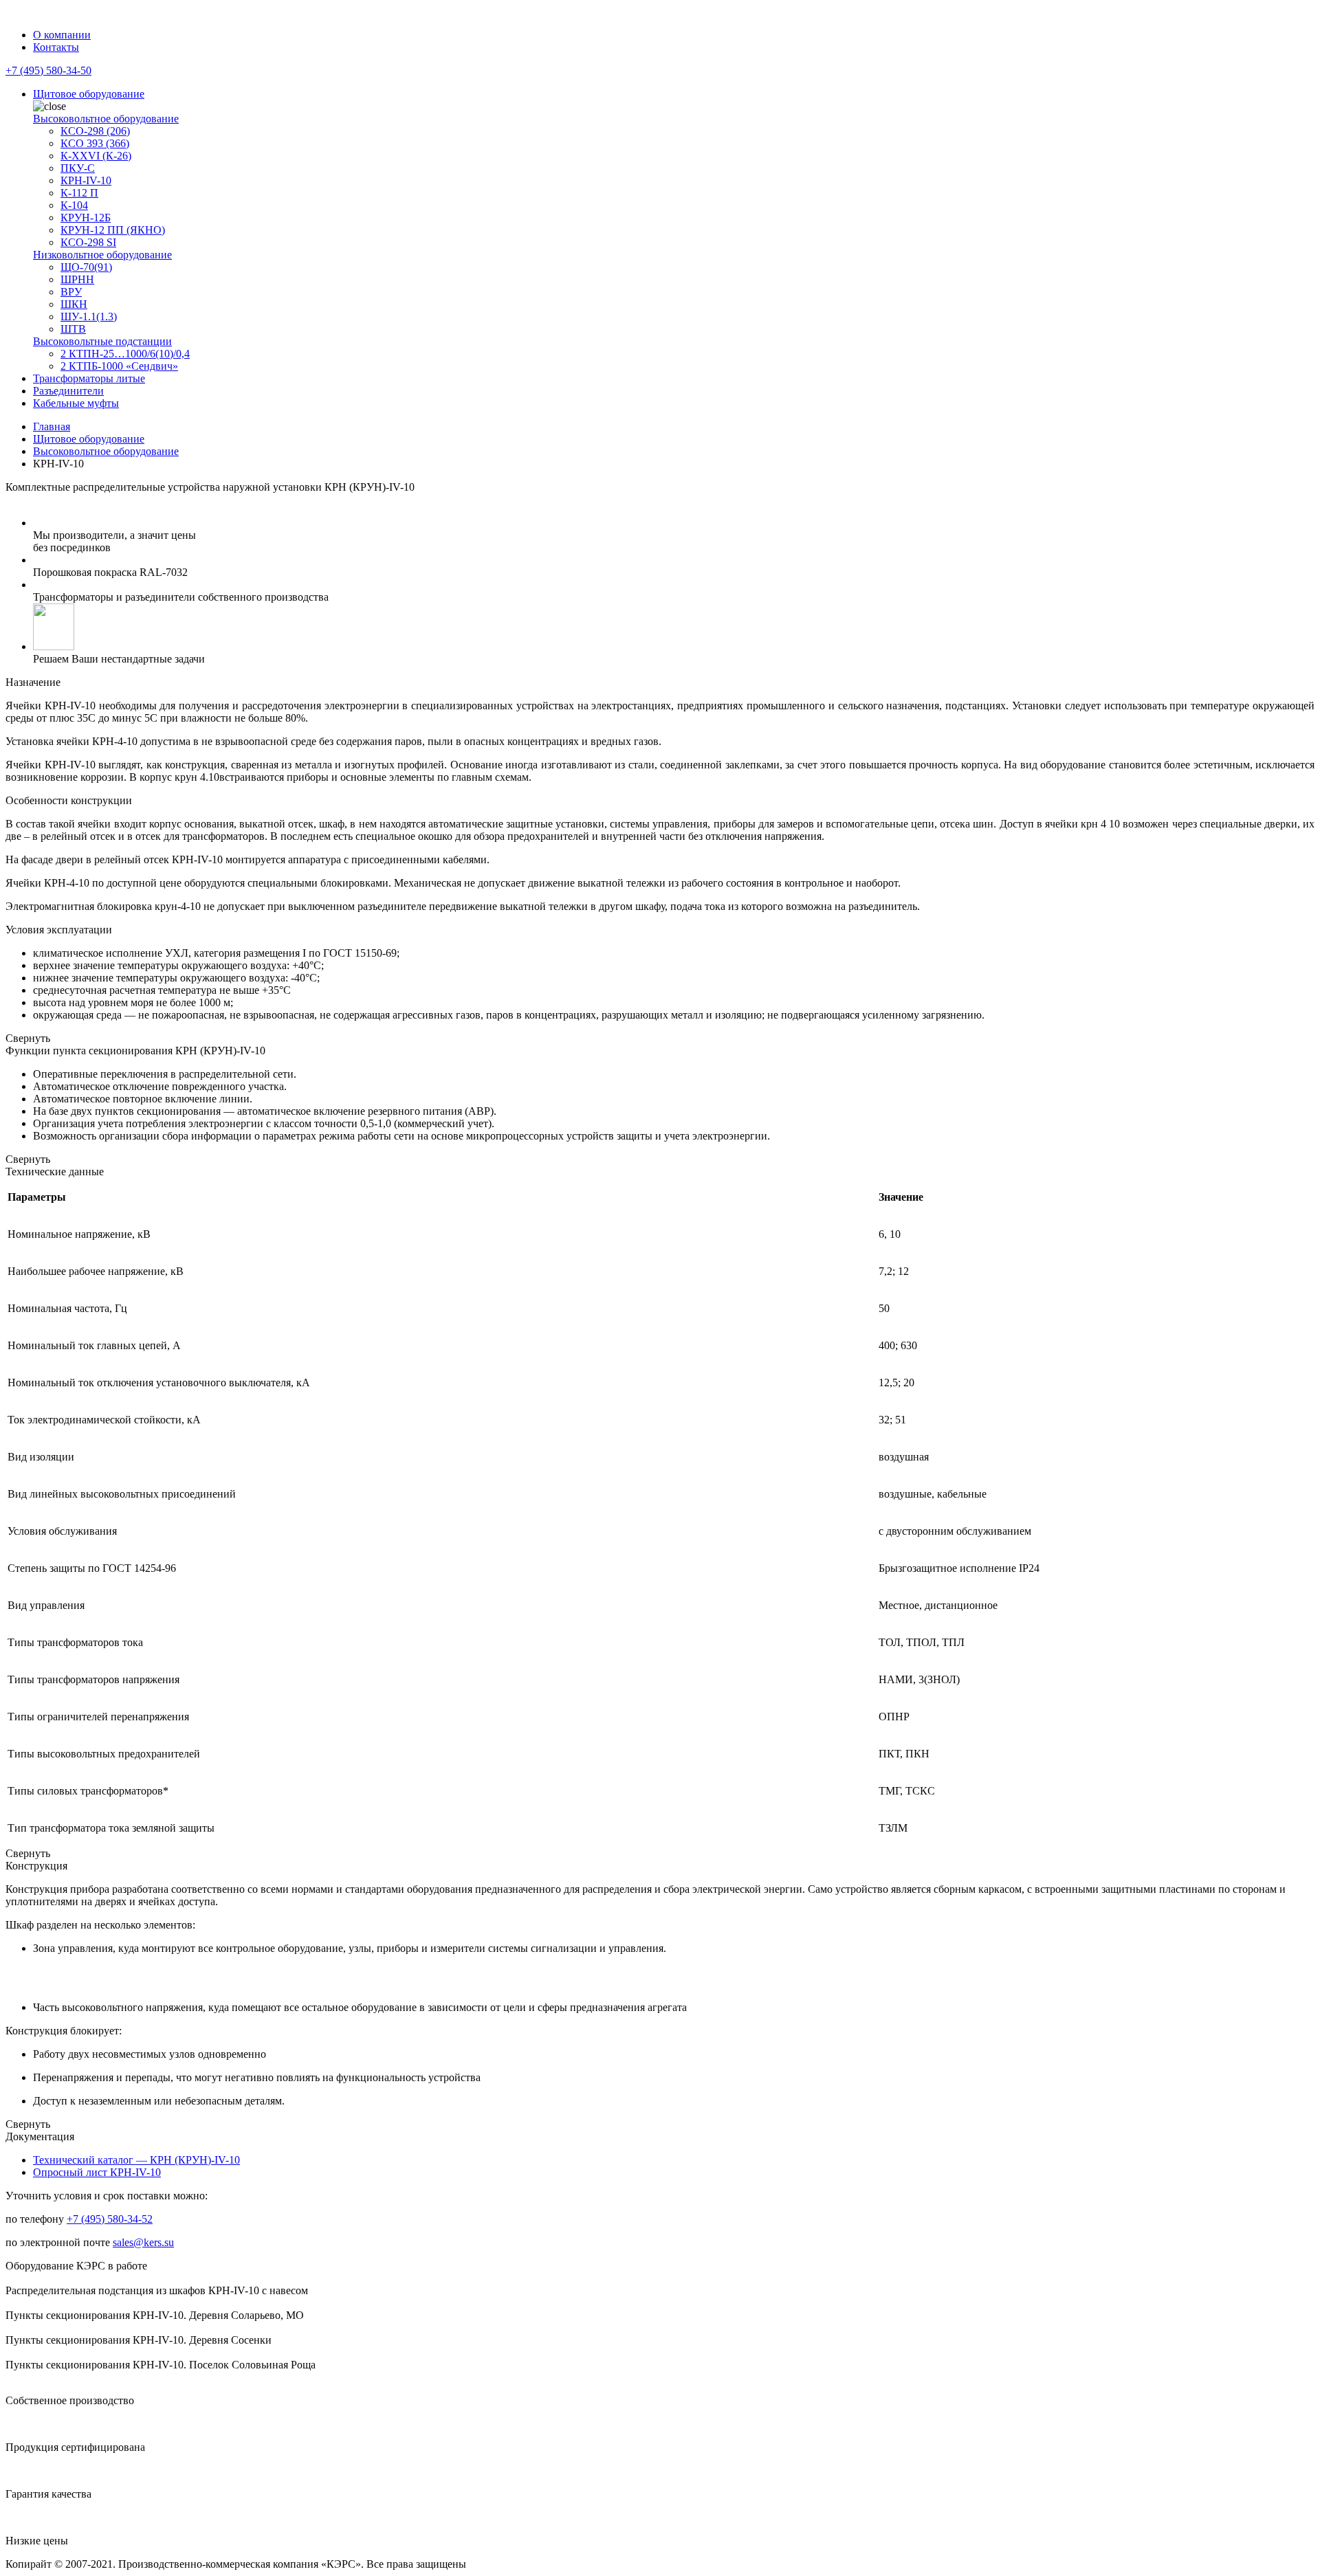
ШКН (74, 304)
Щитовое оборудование (89, 94)
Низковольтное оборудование (102, 255)
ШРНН (77, 279)
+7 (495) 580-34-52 (110, 2219)
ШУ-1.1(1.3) (89, 317)
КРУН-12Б (86, 218)
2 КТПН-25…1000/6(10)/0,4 (125, 354)
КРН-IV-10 (86, 180)
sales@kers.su (143, 2242)
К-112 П (79, 193)
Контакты (56, 47)
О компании (62, 35)
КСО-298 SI (88, 242)
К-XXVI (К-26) (96, 156)
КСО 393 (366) (95, 143)
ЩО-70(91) (86, 267)
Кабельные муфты (76, 403)
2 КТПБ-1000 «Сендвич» (119, 366)
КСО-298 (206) (95, 131)
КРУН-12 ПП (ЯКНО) (113, 230)
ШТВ (73, 329)
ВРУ (71, 292)
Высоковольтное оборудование (106, 119)
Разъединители (68, 391)
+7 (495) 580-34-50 (48, 70)
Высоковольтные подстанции (102, 341)
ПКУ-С (78, 168)
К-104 (74, 205)
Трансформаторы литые (89, 378)
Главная (52, 426)
